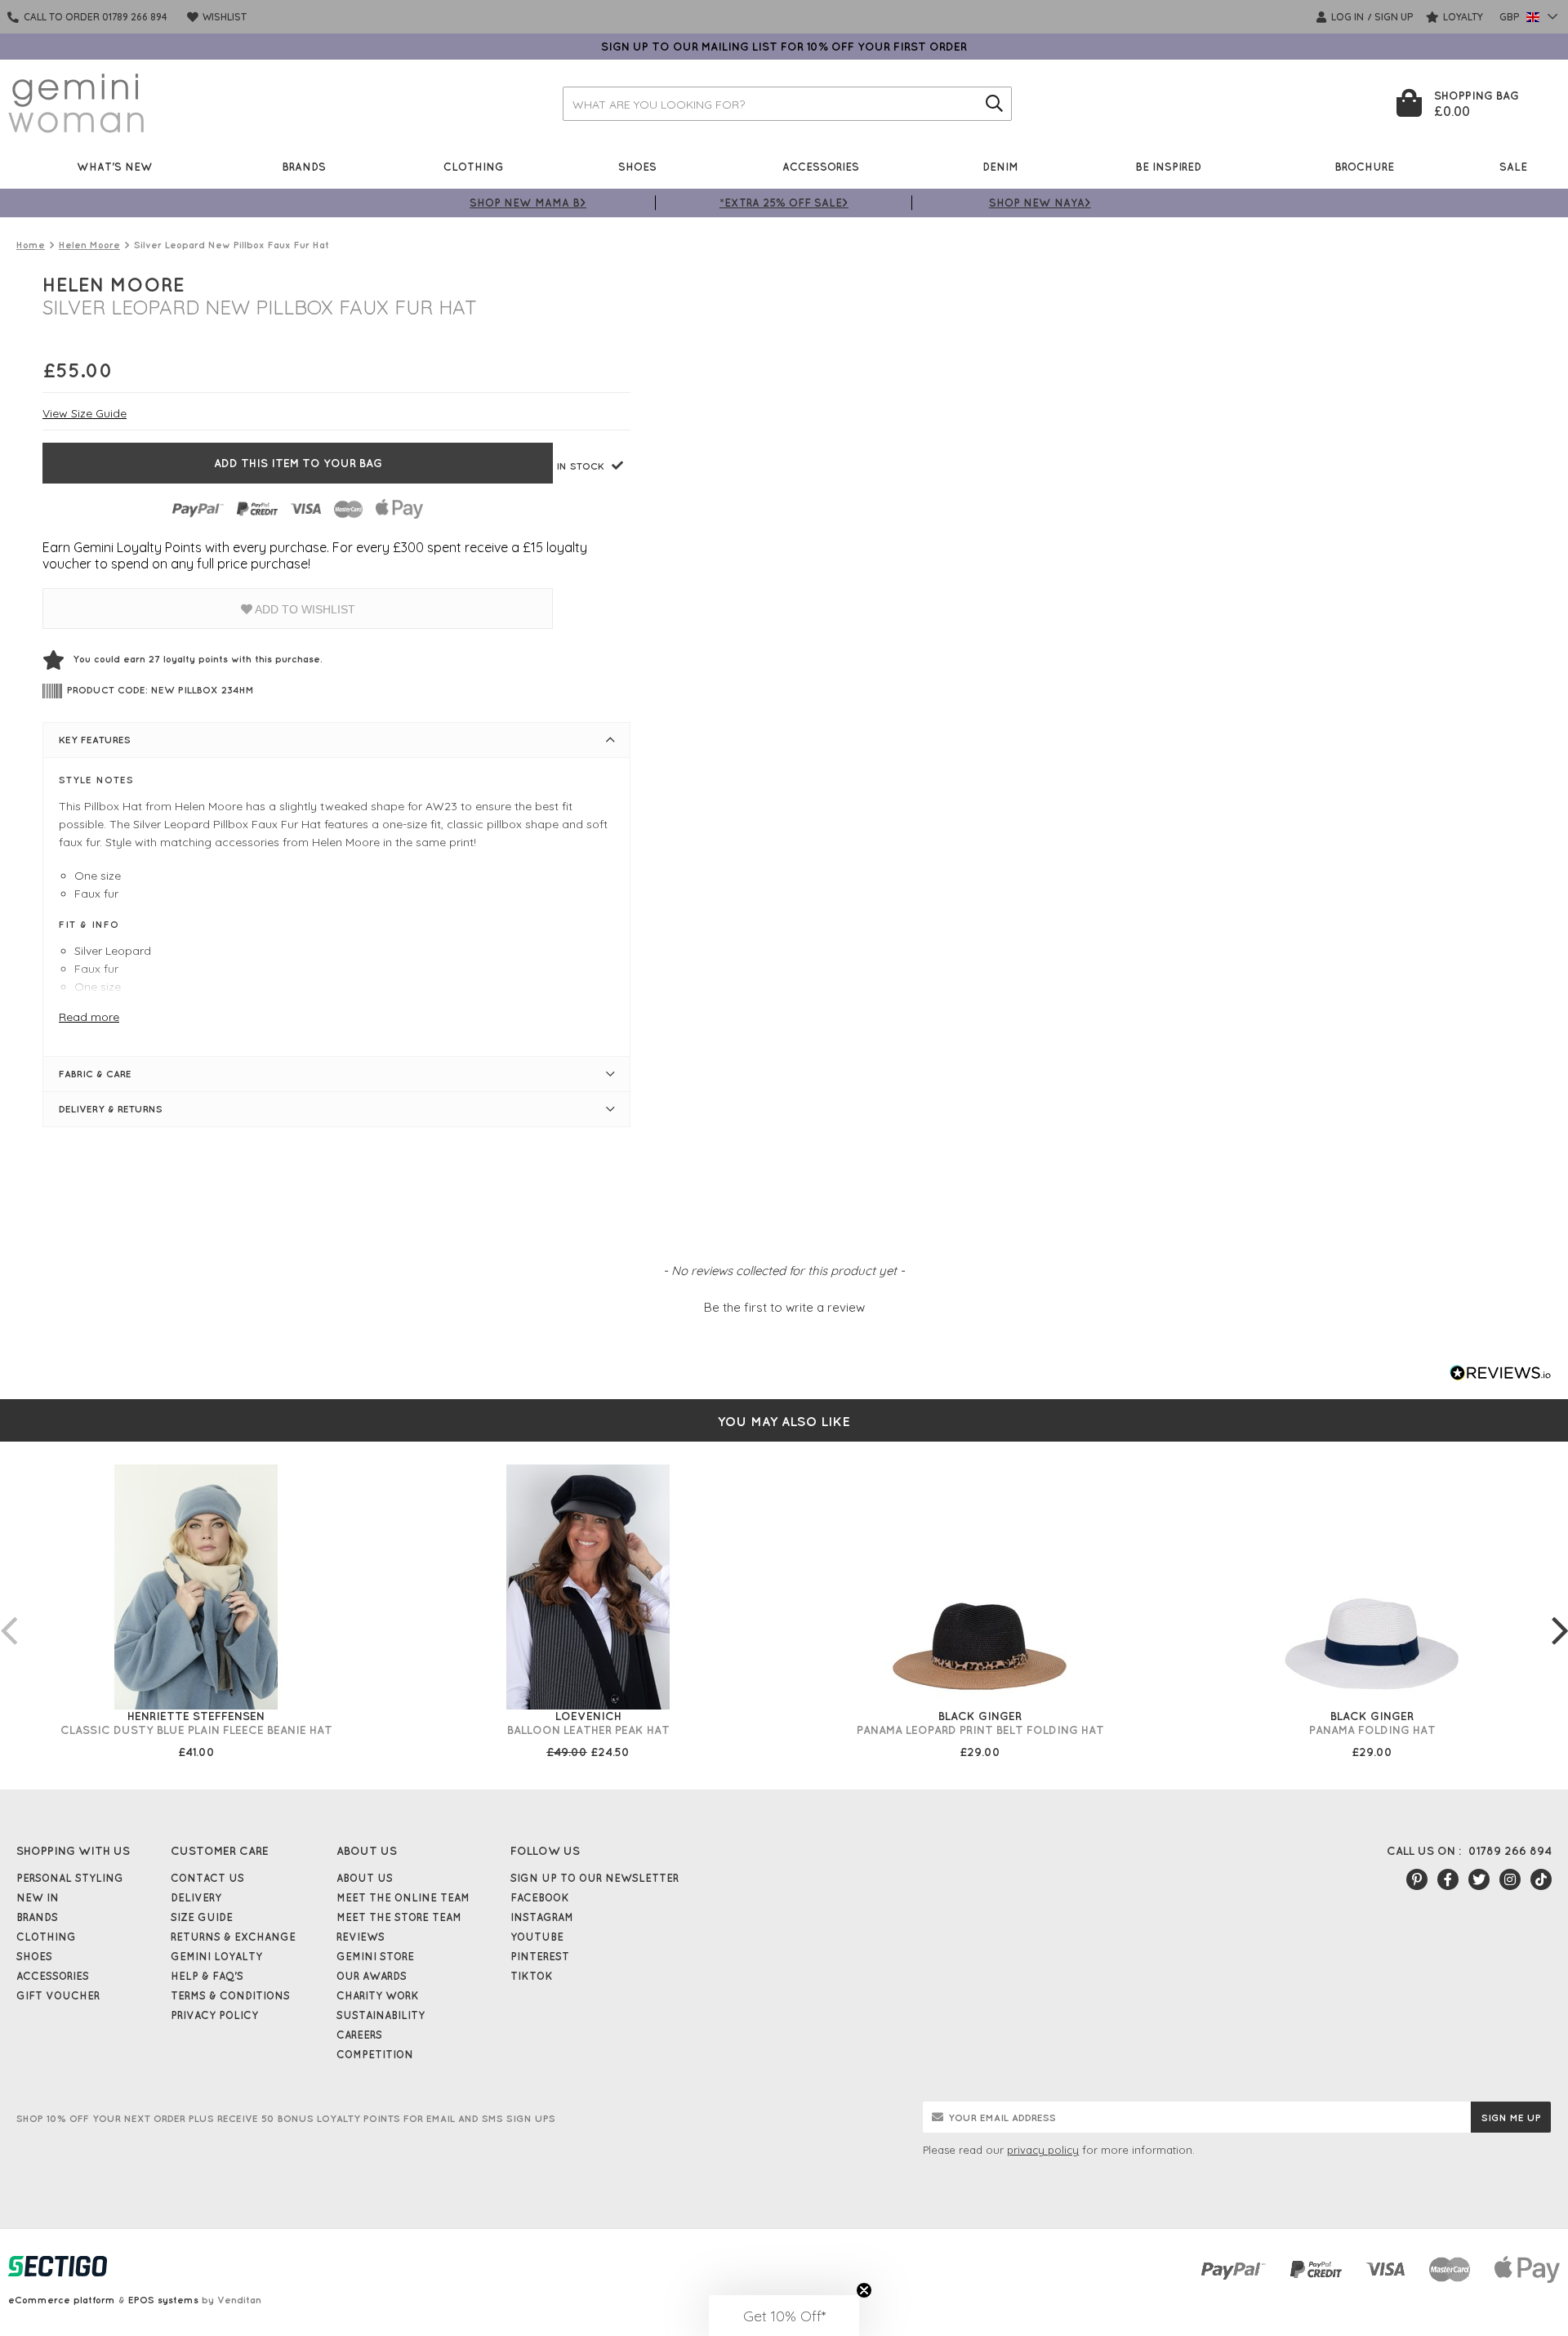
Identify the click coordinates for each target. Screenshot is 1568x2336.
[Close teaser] (864, 2290)
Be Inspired (1168, 166)
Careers (359, 2035)
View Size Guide (85, 413)
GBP (1511, 17)
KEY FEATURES (95, 740)
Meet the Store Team (399, 1917)
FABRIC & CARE (95, 1074)
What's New (115, 166)
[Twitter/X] (1479, 1879)
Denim (1000, 166)
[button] (784, 1305)
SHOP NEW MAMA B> (528, 202)
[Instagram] (1510, 1879)
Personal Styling (70, 1878)
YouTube (537, 1937)
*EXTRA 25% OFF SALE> (784, 202)
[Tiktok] (1541, 1879)
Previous (8, 1614)
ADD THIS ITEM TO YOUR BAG (298, 463)
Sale (1513, 166)
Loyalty (1462, 17)
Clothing (474, 166)
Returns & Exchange (233, 1937)
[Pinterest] (1417, 1879)
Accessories (821, 166)
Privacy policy (214, 2015)
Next (1560, 1614)
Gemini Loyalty (216, 1956)
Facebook (540, 1897)
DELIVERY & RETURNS (111, 1109)
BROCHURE (1364, 166)
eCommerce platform (62, 2300)
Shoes (637, 166)
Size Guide (202, 1917)
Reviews (361, 1937)
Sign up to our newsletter (595, 1878)
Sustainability (381, 2015)
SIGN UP (1394, 17)
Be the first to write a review (784, 1307)
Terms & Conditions (230, 1995)
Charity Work (378, 1995)
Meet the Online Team (403, 1897)
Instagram (542, 1917)
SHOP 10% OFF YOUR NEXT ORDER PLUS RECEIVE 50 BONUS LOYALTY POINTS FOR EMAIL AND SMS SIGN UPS (286, 2118)
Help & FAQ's (207, 1976)
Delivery (196, 1897)
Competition (375, 2054)
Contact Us (207, 1878)
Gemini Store (375, 1956)
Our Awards (372, 1976)
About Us (365, 1878)
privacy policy (1043, 2150)
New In (38, 1897)
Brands (304, 166)
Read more (89, 1017)
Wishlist (223, 17)
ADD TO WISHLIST (304, 609)
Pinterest (540, 1956)
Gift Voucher (58, 1995)
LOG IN (1346, 17)
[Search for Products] (995, 104)
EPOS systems (163, 2300)
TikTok (532, 1976)
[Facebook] (1448, 1879)
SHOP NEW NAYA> (1040, 202)
